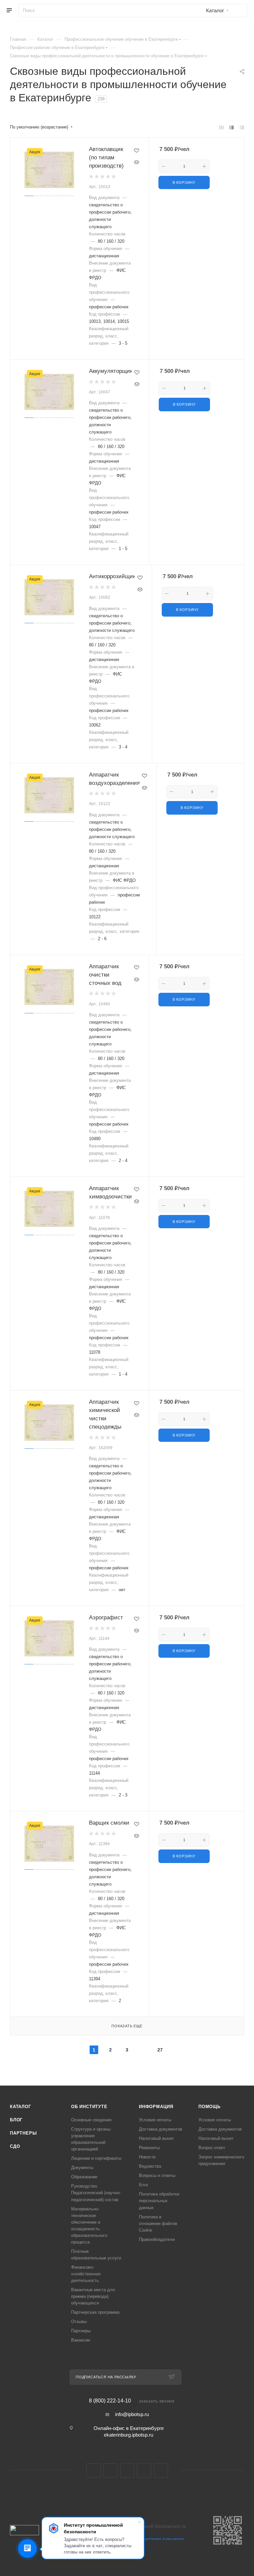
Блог (16, 2120)
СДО (15, 2146)
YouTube (127, 2471)
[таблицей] (242, 127)
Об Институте (89, 2107)
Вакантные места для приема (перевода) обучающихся (93, 2296)
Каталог (21, 2107)
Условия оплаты (155, 2120)
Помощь (210, 2107)
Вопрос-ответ (212, 2148)
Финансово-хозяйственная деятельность (86, 2274)
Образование (84, 2177)
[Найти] (239, 11)
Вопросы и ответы (157, 2175)
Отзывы (79, 2322)
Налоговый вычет (156, 2138)
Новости (147, 2157)
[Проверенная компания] (155, 2553)
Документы (82, 2168)
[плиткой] (221, 127)
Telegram (110, 2471)
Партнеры (23, 2133)
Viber (144, 2471)
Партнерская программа (95, 2312)
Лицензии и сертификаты (96, 2158)
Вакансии (81, 2340)
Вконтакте (93, 2471)
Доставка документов (161, 2129)
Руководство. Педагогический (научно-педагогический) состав (96, 2193)
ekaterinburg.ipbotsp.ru (128, 2435)
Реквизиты (149, 2148)
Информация (156, 2107)
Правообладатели (157, 2239)
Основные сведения (91, 2120)
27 (160, 2050)
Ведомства (150, 2166)
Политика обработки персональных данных (159, 2201)
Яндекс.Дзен (161, 2471)
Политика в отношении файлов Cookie (158, 2223)
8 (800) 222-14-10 (110, 2401)
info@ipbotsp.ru (132, 2414)
